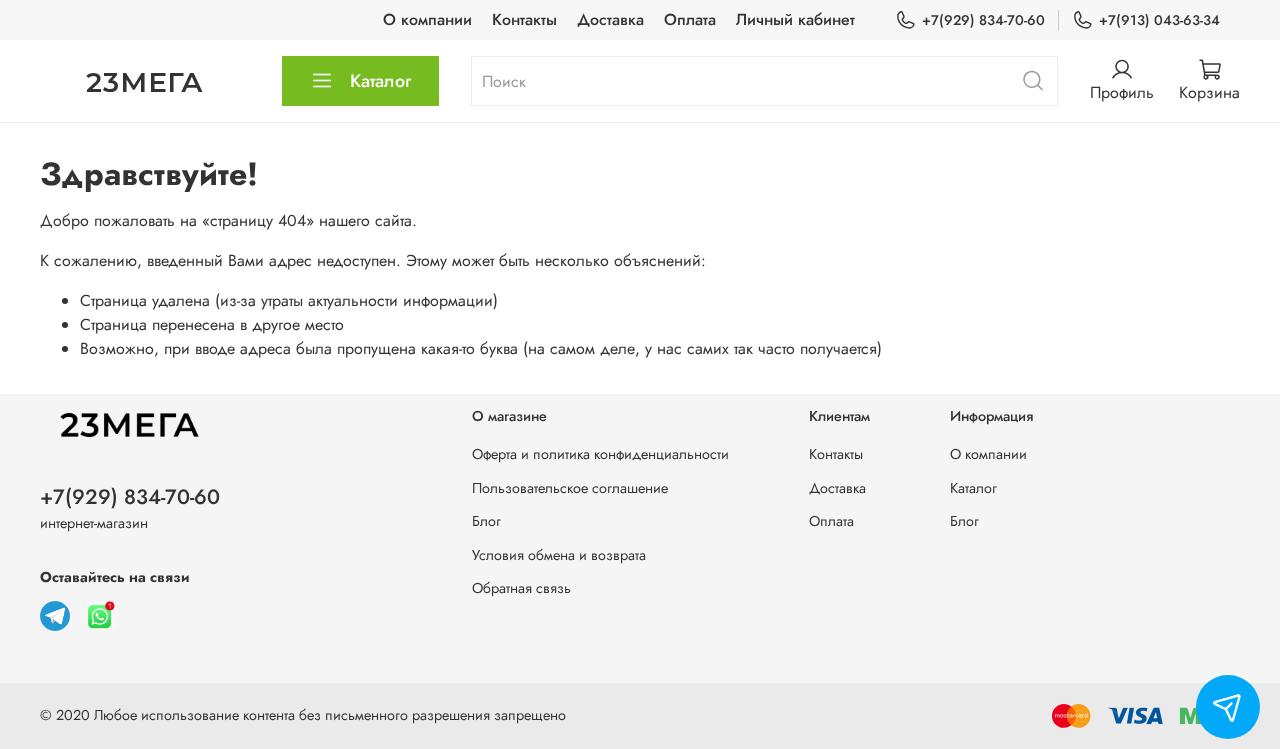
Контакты (524, 19)
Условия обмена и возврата (559, 555)
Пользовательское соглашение (570, 488)
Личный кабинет (795, 19)
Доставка (610, 19)
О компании (427, 19)
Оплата (690, 19)
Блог (486, 521)
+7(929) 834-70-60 (983, 20)
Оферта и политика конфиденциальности (600, 454)
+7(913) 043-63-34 (1159, 20)
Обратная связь (521, 588)
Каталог (380, 81)
